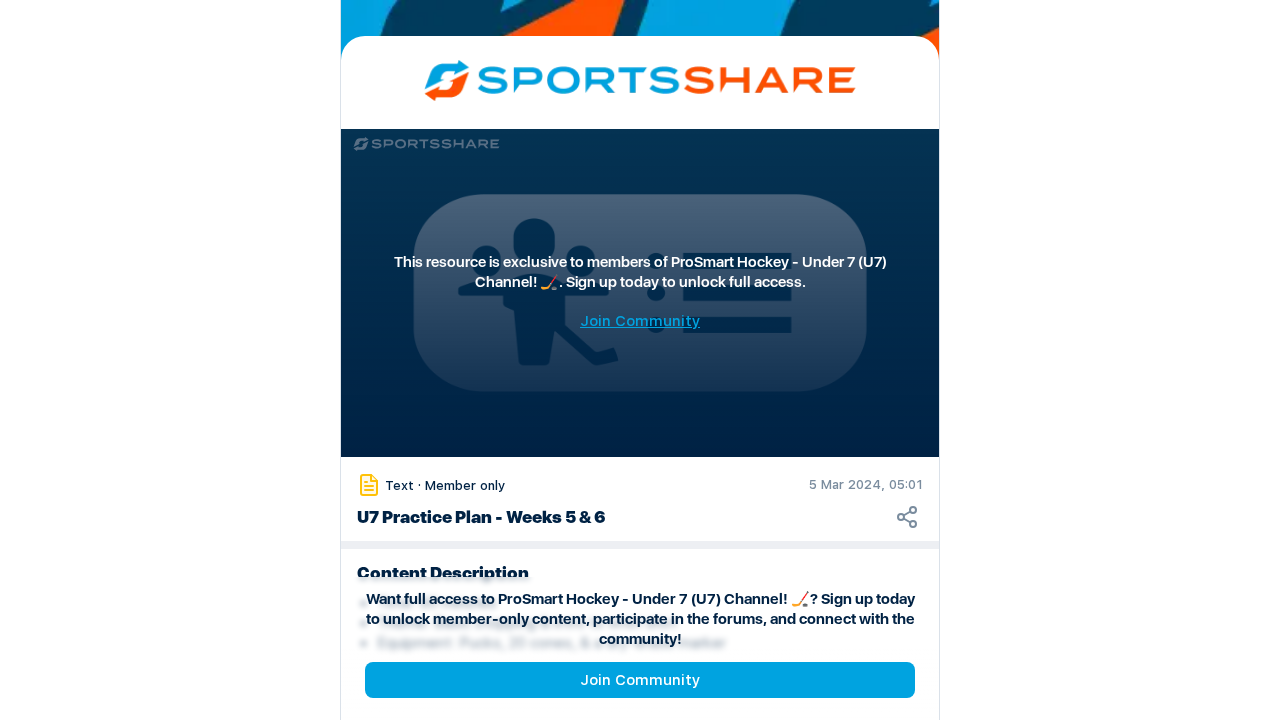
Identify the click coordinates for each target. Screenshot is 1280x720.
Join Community (640, 680)
